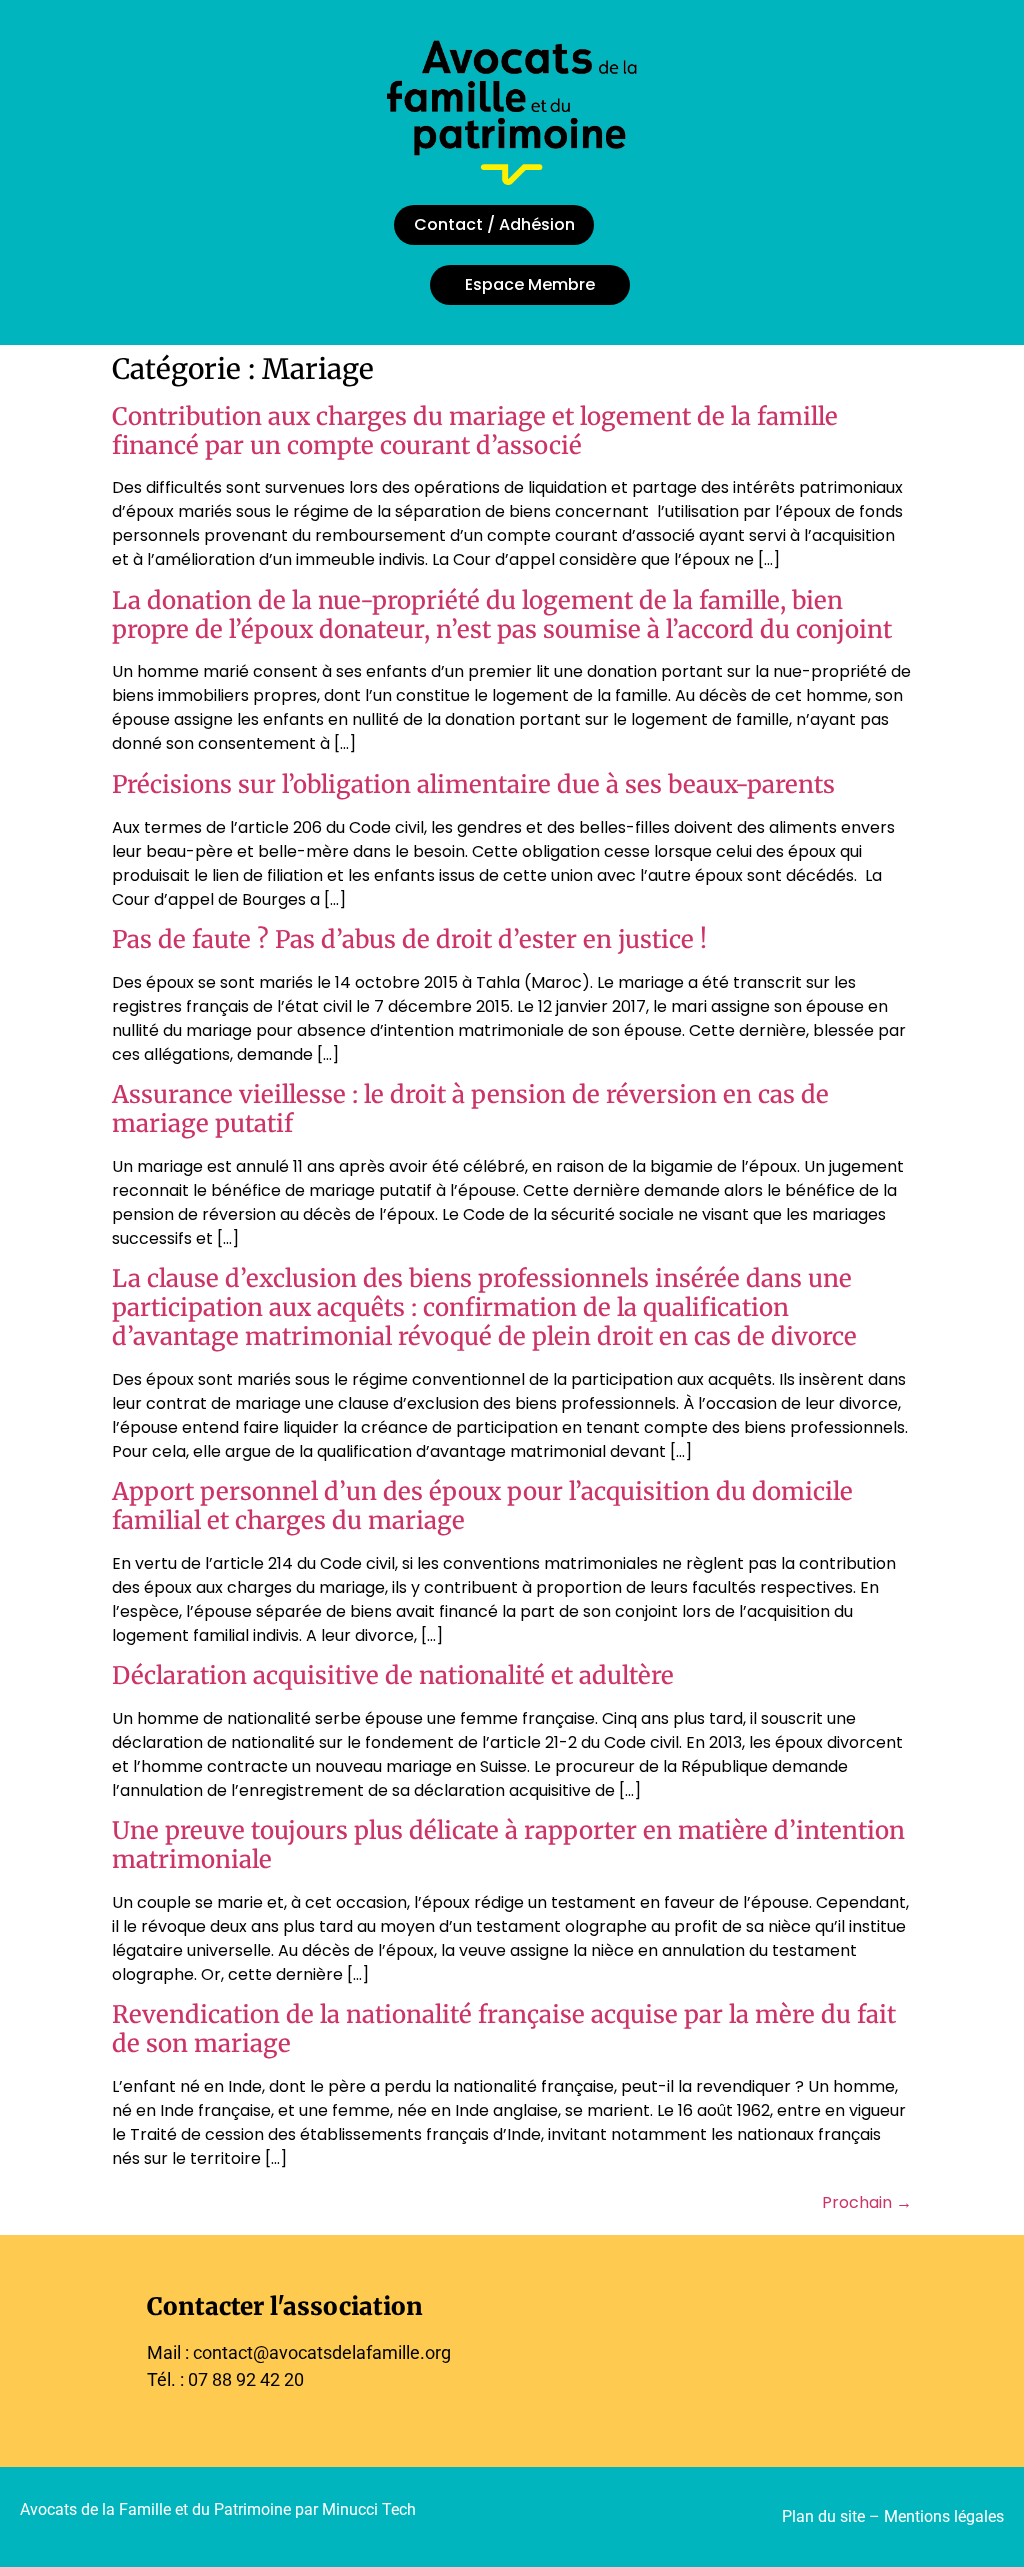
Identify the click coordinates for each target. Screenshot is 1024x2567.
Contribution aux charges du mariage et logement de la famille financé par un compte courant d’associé (475, 431)
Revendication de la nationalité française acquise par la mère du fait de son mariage (504, 2029)
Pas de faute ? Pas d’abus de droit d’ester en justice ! (409, 939)
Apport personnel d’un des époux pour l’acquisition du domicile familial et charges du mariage (482, 1506)
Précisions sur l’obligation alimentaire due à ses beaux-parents (473, 784)
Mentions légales (944, 2516)
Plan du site (823, 2516)
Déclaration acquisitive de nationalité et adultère (393, 1675)
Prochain (867, 2202)
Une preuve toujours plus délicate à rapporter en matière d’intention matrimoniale (508, 1845)
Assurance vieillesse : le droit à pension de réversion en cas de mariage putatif (470, 1109)
